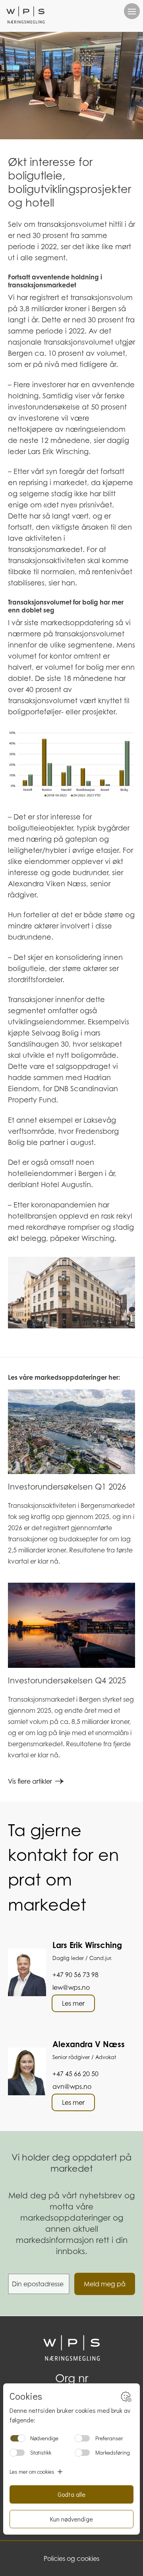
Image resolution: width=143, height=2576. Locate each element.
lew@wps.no (71, 1987)
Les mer (73, 2003)
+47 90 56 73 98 (75, 1975)
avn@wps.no (72, 2087)
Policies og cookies (71, 2558)
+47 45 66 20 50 (75, 2074)
